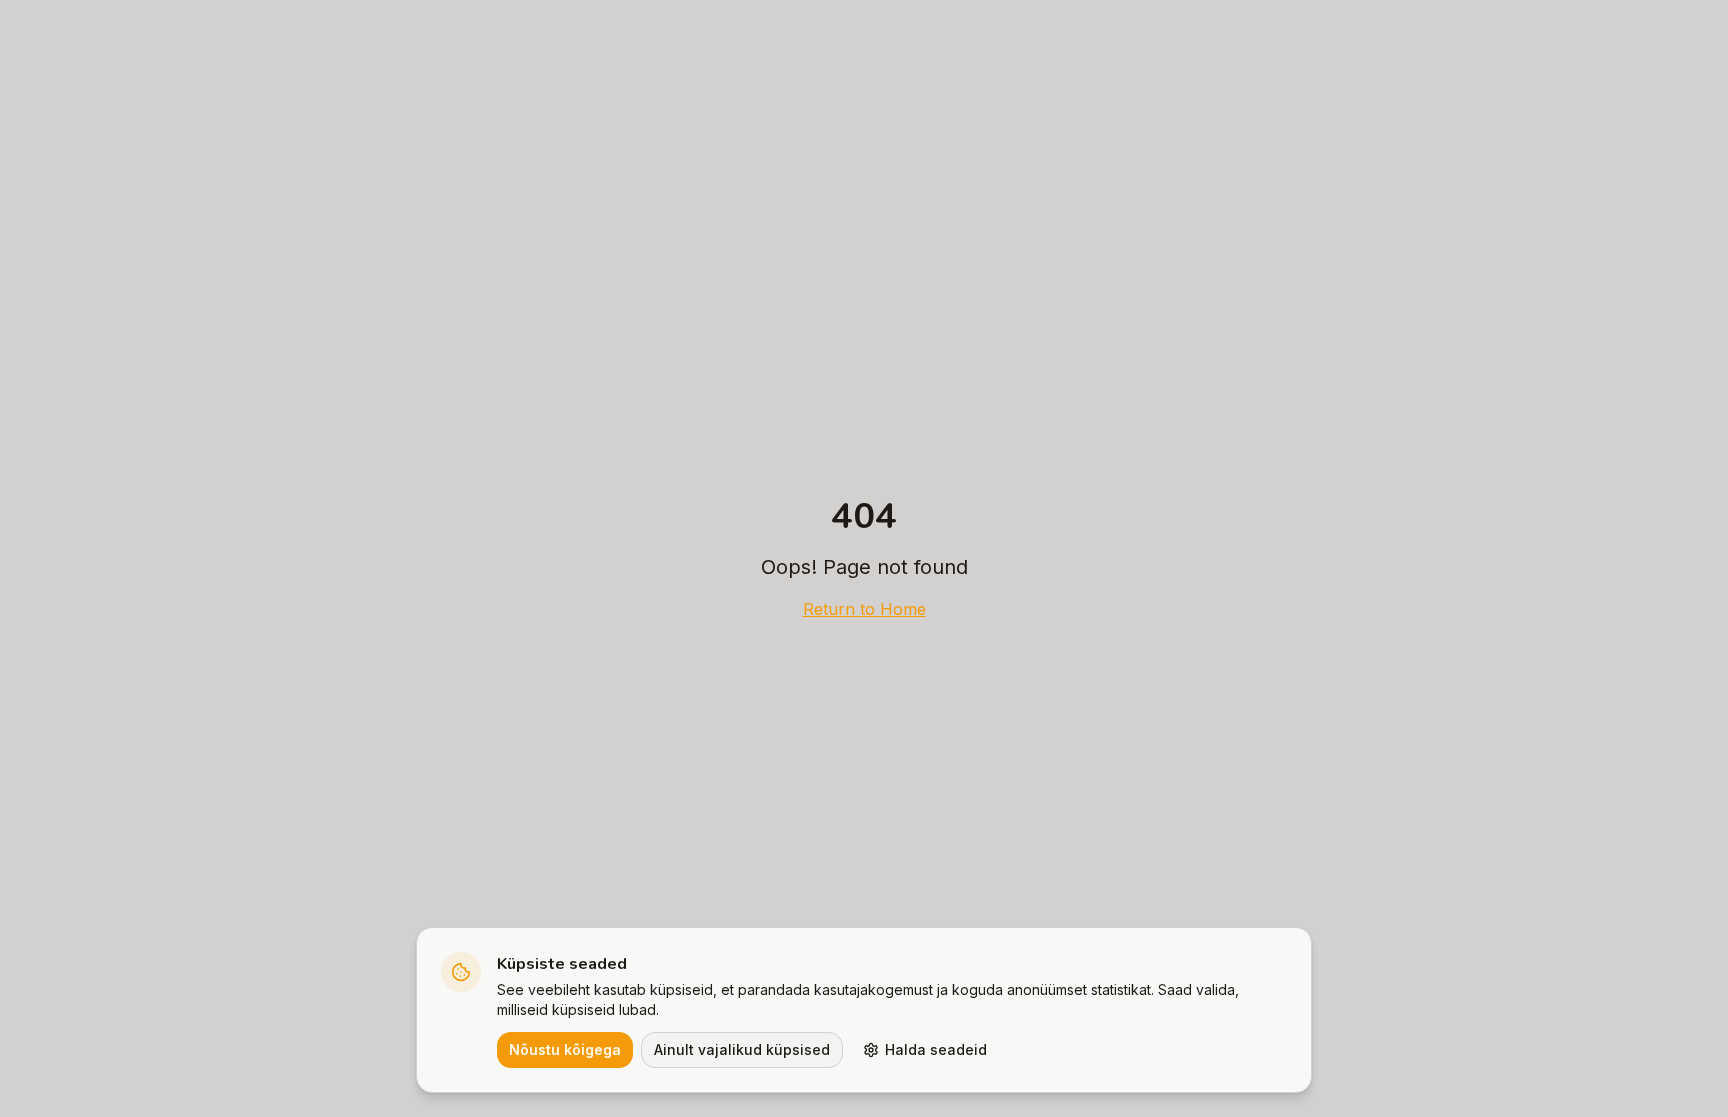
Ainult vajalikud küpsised (742, 1049)
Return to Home (864, 609)
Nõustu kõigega (565, 1049)
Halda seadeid (936, 1049)
